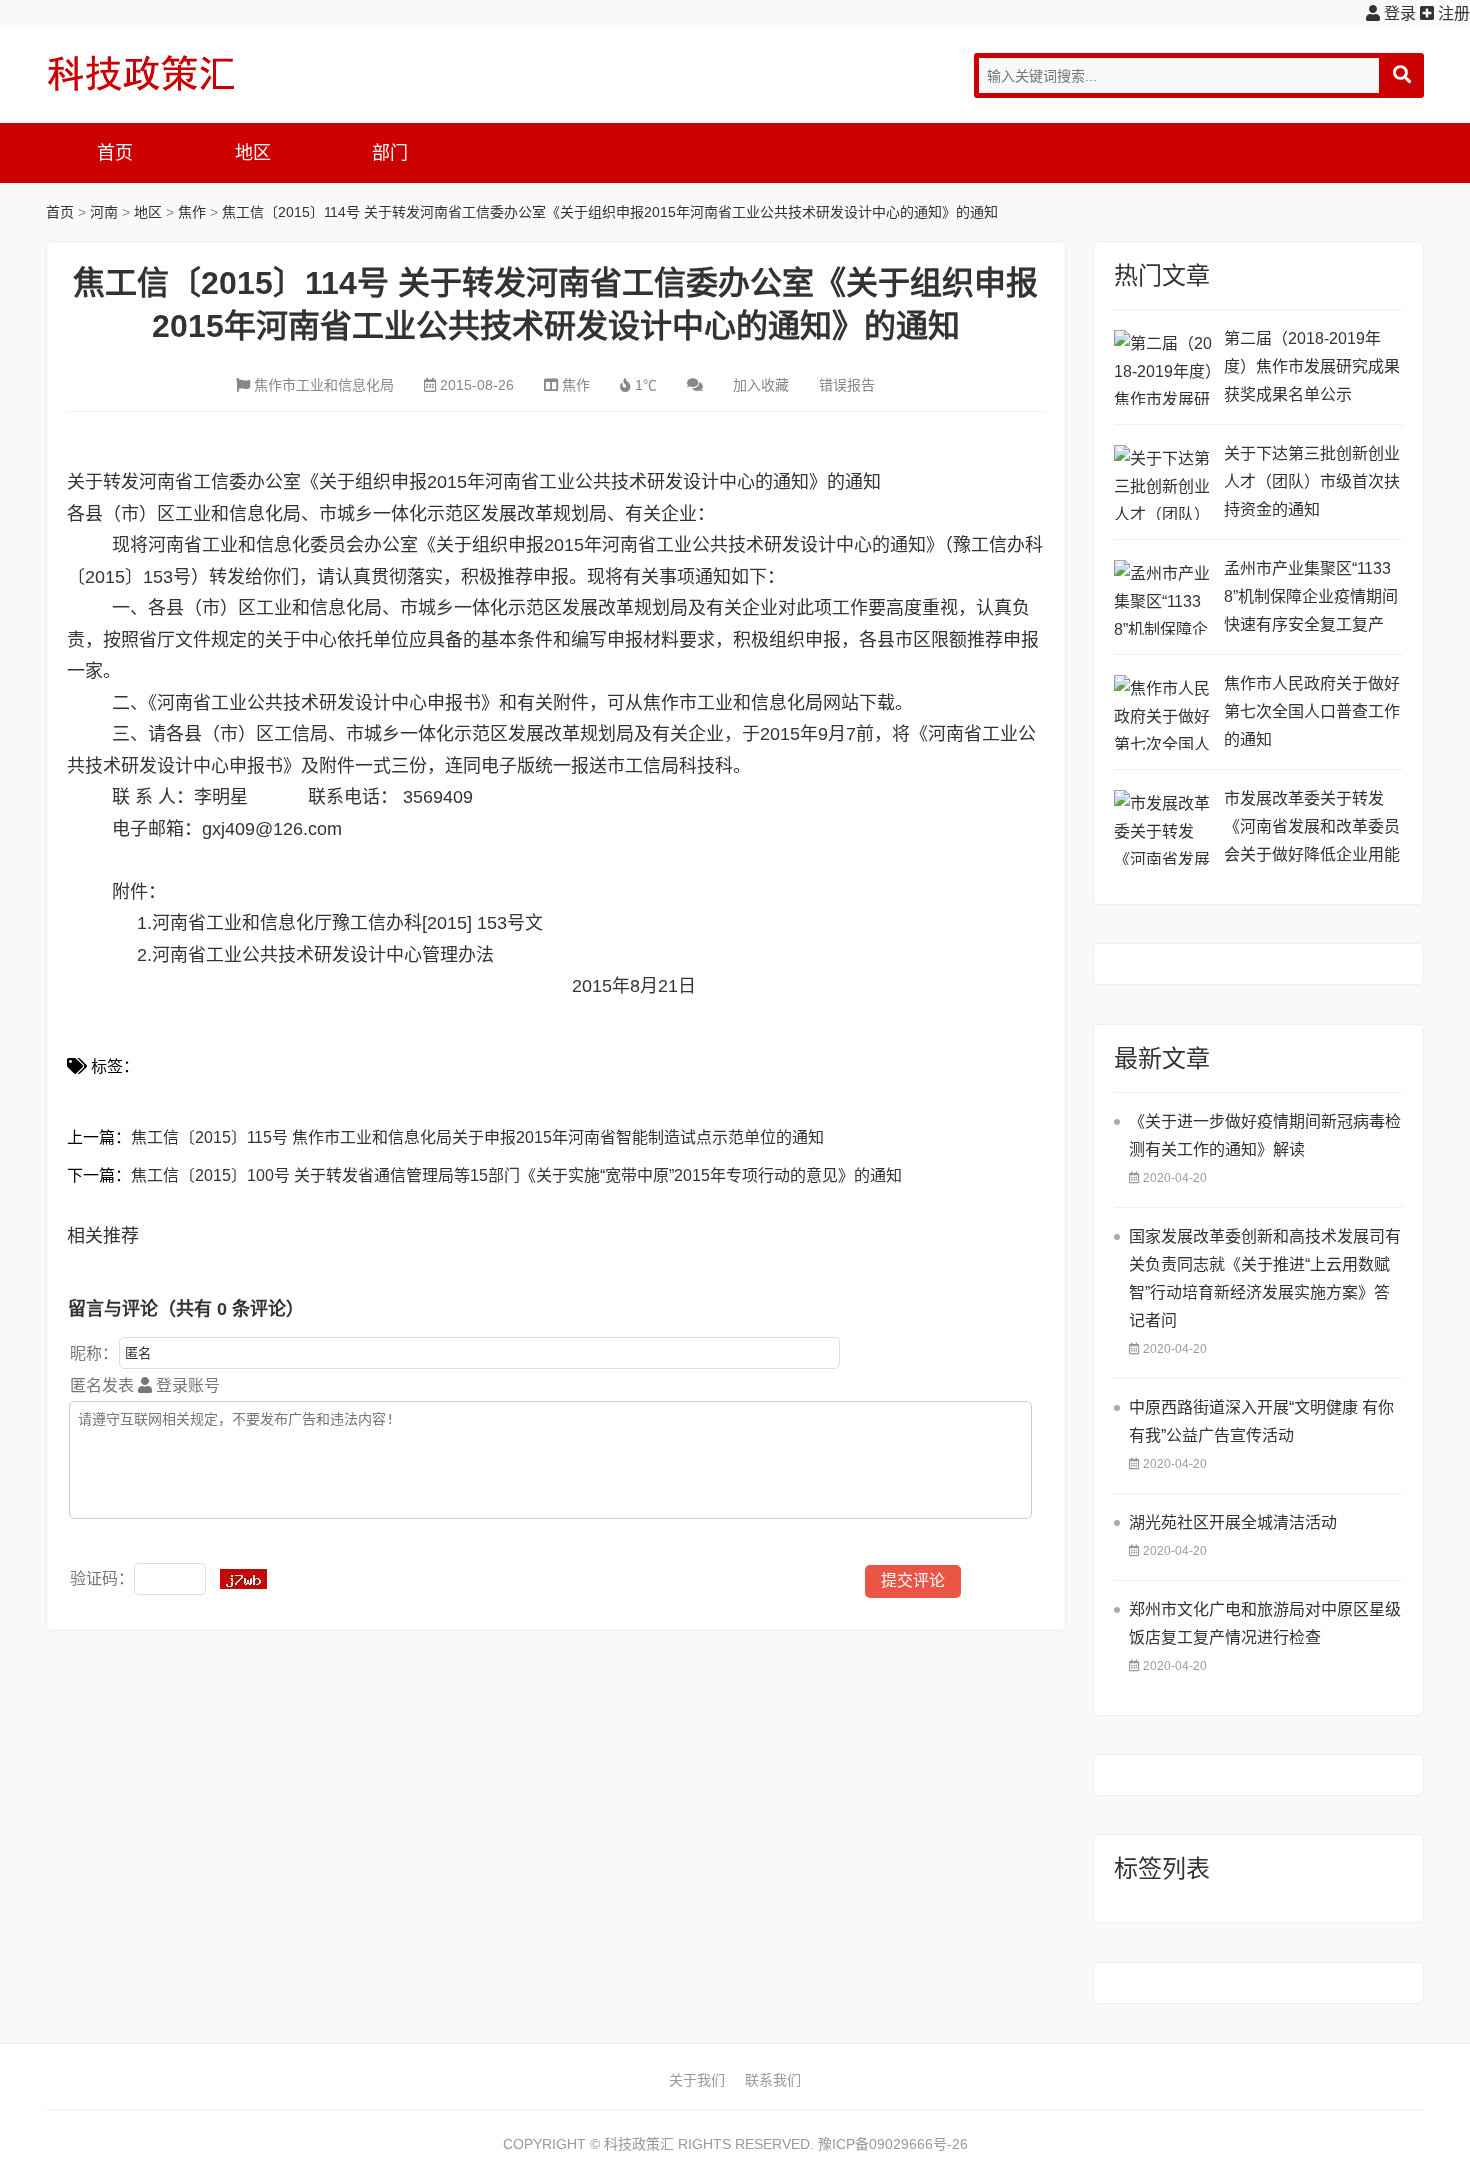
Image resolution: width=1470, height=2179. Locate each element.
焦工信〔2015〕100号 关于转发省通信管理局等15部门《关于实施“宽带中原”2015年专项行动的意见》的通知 (516, 1175)
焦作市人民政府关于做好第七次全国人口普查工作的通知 (1312, 711)
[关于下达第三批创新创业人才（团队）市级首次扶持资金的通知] (1164, 482)
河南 (104, 212)
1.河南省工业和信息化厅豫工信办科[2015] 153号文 (340, 923)
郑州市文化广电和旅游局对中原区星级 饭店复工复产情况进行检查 (1265, 1623)
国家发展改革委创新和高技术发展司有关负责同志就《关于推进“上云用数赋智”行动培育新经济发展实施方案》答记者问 (1265, 1278)
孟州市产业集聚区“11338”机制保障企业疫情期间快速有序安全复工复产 (1311, 596)
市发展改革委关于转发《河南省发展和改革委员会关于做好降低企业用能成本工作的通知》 (1312, 829)
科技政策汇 (141, 73)
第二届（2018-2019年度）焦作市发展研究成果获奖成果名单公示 (1312, 366)
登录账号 (186, 1385)
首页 (115, 153)
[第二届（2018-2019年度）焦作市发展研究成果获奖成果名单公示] (1164, 367)
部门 (390, 153)
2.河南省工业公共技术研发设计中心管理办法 (313, 955)
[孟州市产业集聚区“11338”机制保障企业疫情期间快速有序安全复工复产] (1164, 597)
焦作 (192, 212)
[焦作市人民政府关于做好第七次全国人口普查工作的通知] (1164, 712)
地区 (253, 153)
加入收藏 (761, 385)
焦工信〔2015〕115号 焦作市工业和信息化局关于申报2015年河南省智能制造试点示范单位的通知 (477, 1137)
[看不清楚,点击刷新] (243, 1579)
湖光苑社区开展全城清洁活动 (1233, 1522)
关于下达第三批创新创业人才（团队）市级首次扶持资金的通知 (1312, 481)
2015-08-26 (477, 385)
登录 (1398, 13)
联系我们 (773, 2080)
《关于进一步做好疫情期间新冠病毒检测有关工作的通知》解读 (1265, 1135)
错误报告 (847, 385)
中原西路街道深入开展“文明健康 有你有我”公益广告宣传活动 (1261, 1421)
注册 (1452, 13)
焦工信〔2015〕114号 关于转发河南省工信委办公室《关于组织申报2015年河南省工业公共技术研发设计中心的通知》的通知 (610, 212)
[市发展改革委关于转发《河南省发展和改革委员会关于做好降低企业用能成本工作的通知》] (1164, 827)
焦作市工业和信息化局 (324, 385)
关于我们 (697, 2080)
